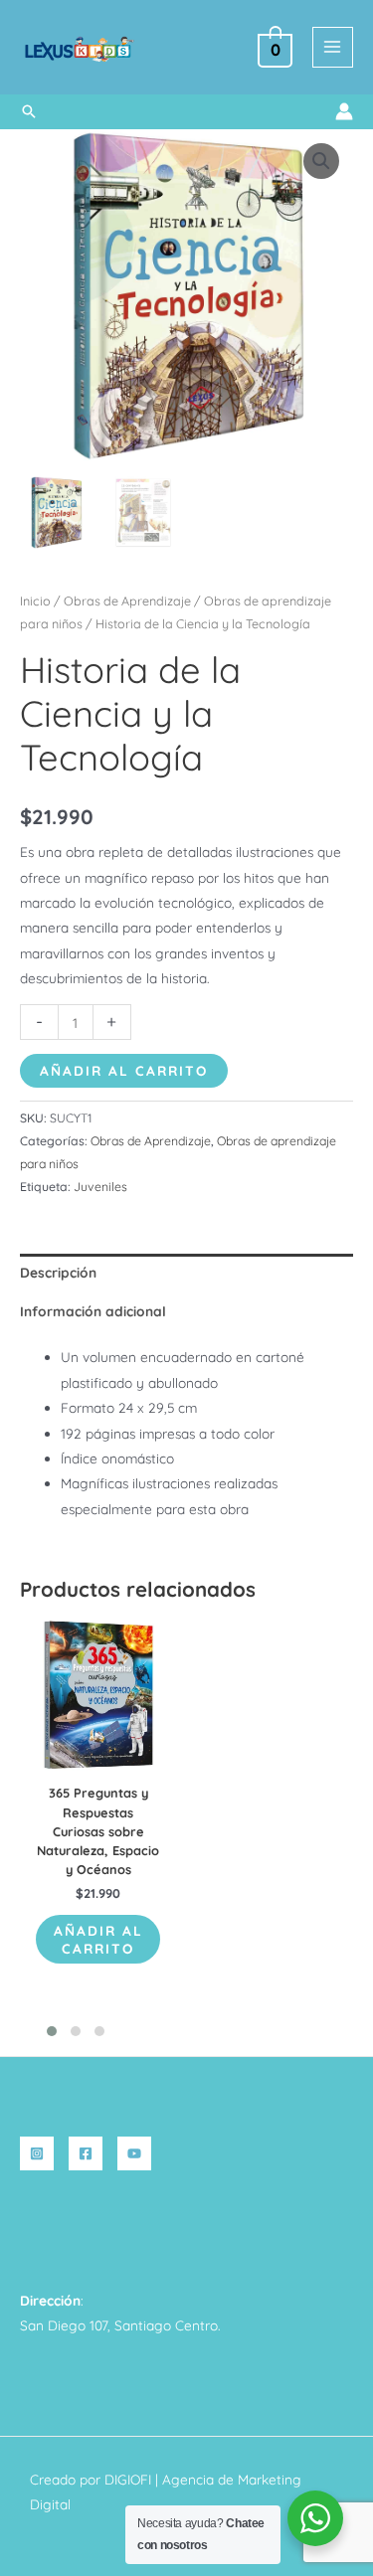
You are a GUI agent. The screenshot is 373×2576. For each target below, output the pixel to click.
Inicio (35, 601)
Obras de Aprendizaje (127, 601)
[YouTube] (134, 2153)
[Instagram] (37, 2153)
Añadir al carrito (124, 1070)
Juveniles (100, 1187)
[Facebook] (86, 2153)
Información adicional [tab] (93, 1311)
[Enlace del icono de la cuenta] (344, 111)
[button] (29, 111)
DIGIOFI (128, 2479)
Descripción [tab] (58, 1272)
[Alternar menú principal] (333, 47)
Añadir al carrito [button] (98, 1939)
